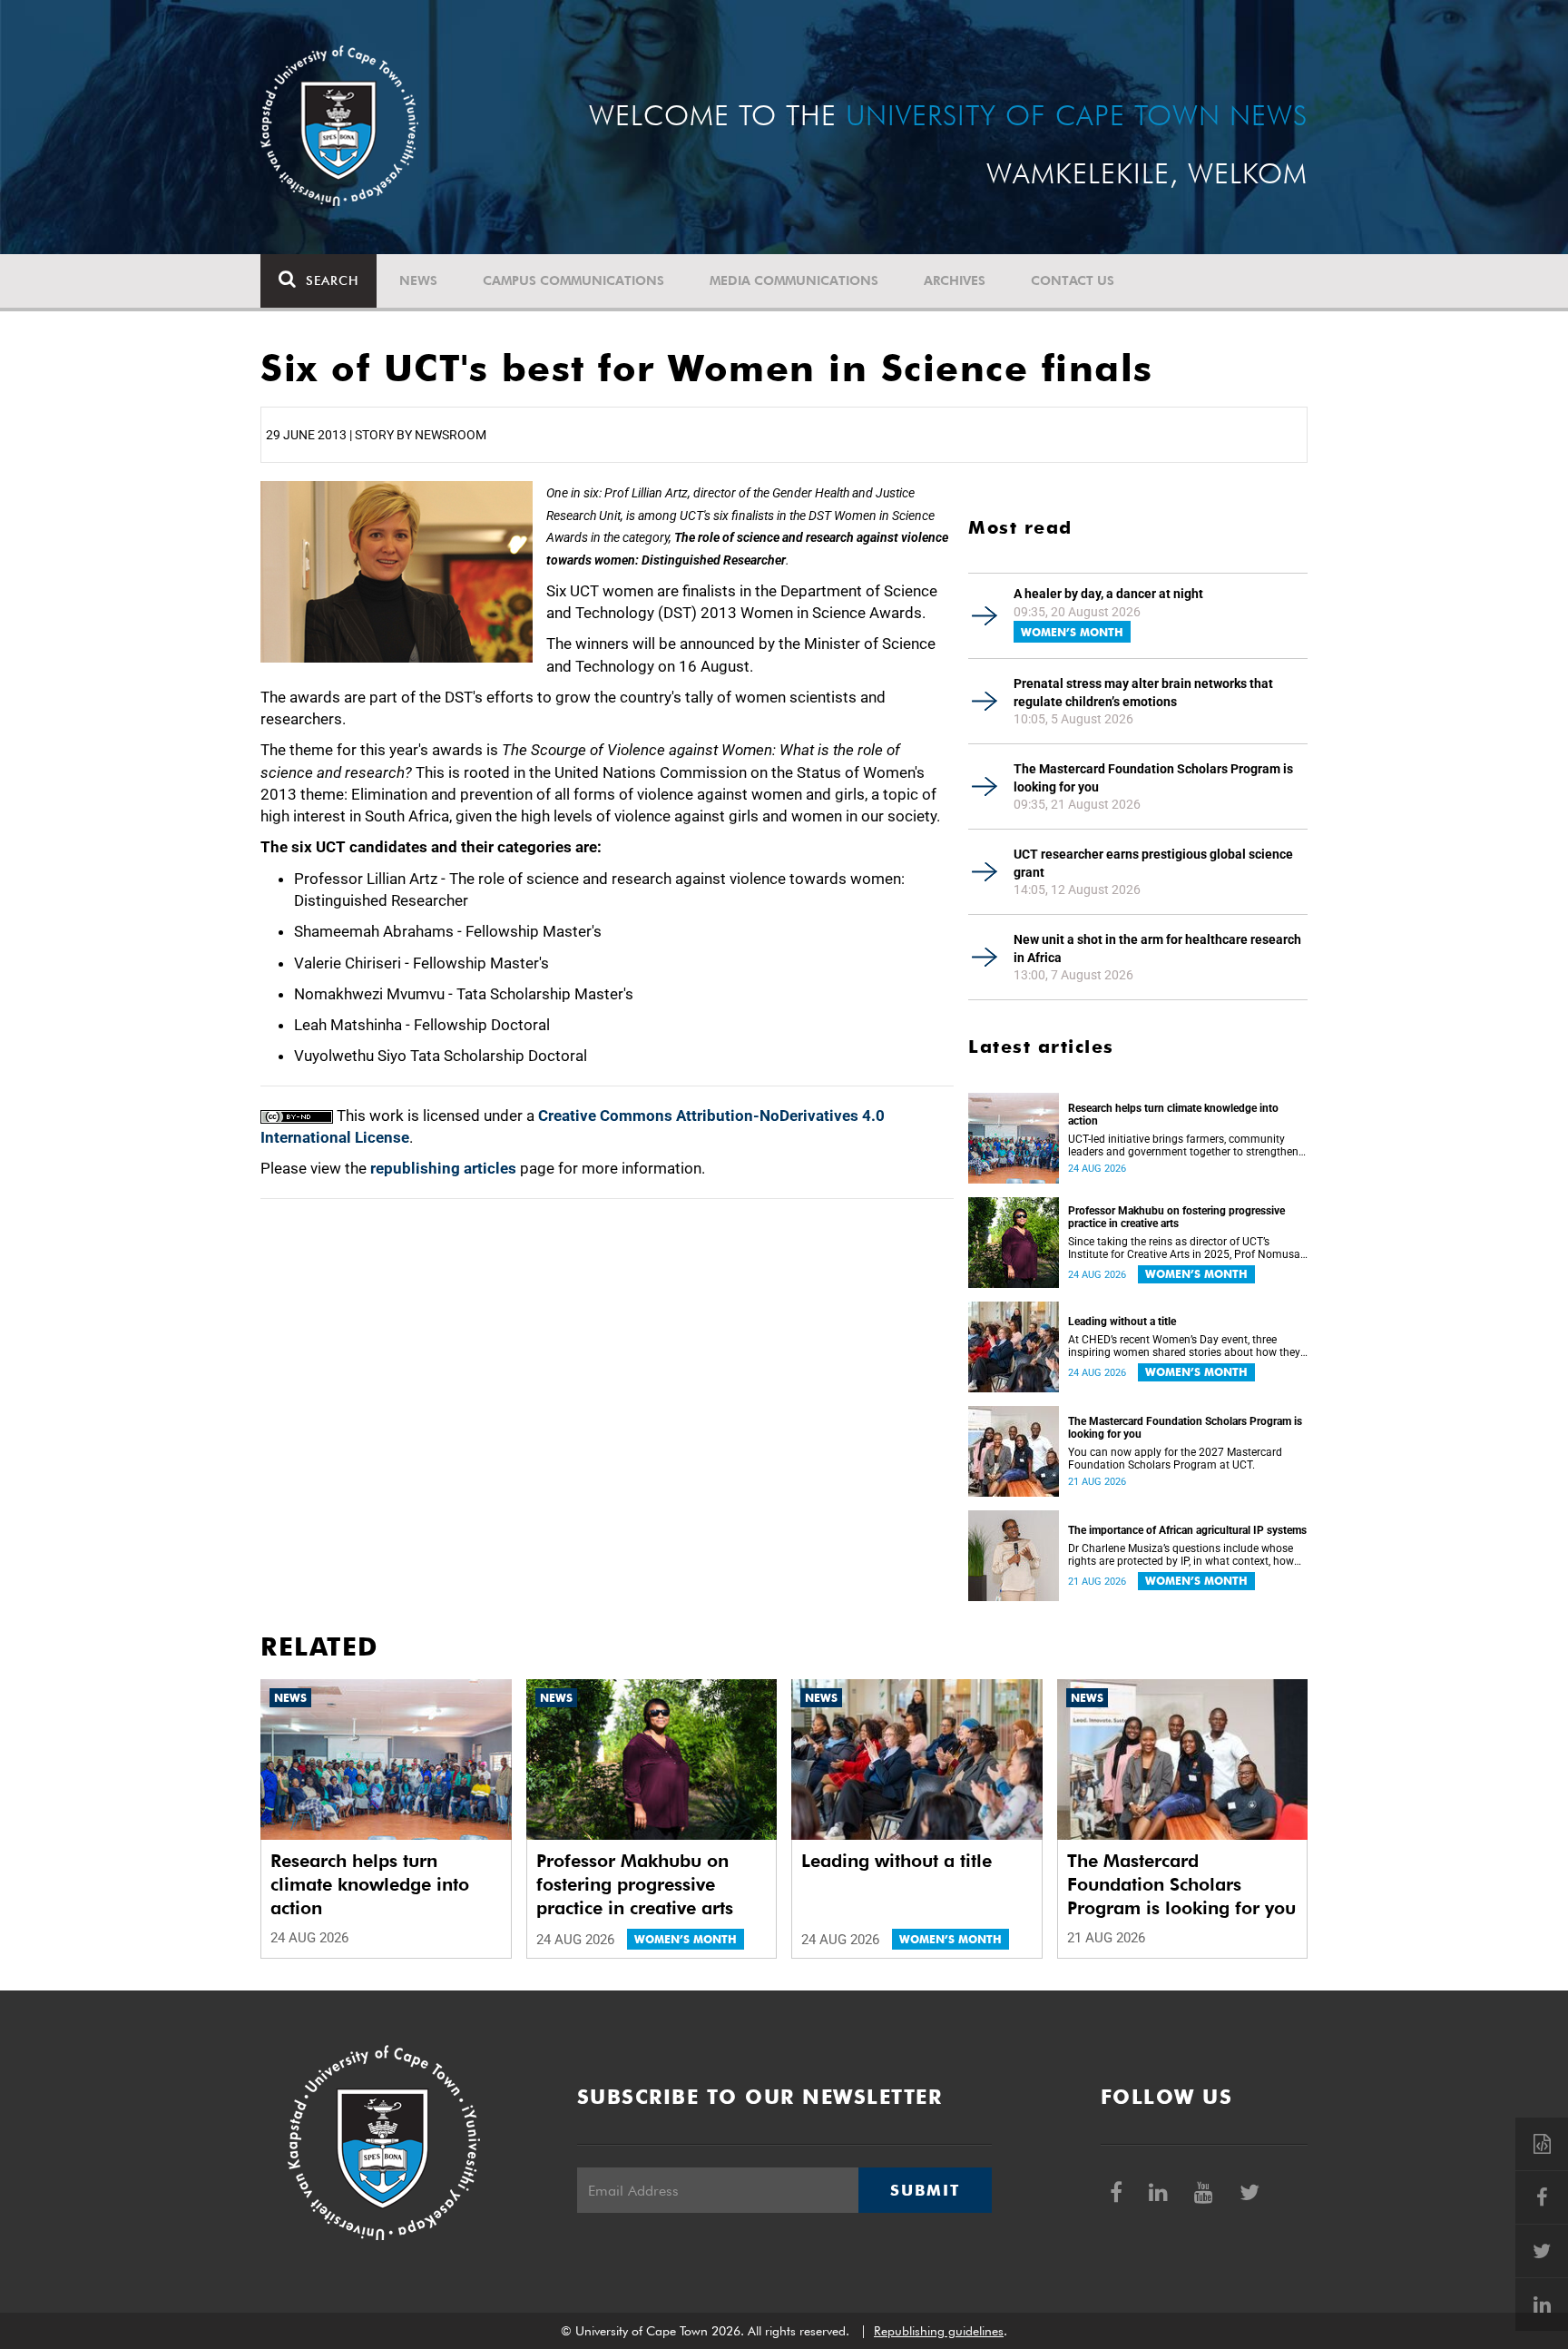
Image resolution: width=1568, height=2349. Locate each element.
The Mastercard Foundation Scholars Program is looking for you (1153, 778)
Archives (955, 280)
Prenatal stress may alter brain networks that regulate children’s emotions (1143, 693)
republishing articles (443, 1168)
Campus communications (573, 280)
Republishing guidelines (939, 2331)
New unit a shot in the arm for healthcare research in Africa (1157, 948)
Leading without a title (1122, 1322)
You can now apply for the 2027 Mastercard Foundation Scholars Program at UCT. (1175, 1459)
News (418, 280)
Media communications (794, 280)
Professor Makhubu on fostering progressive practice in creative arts (1176, 1217)
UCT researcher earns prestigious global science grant (1153, 863)
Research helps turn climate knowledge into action (1173, 1115)
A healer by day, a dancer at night (1108, 594)
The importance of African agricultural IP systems (1187, 1530)
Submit (925, 2190)
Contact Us (1073, 280)
